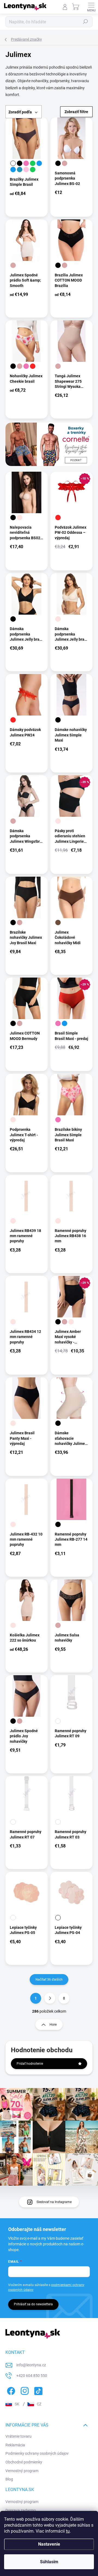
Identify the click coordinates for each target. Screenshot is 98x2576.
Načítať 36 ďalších (49, 1980)
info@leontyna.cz (31, 2365)
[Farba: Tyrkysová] (20, 170)
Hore (53, 2025)
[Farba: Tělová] (20, 518)
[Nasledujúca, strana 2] (50, 1998)
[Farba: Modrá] (13, 170)
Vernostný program (22, 2471)
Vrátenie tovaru (19, 2436)
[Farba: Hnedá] (58, 922)
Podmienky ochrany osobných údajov (37, 2453)
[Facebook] (10, 2390)
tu (68, 2531)
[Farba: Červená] (33, 366)
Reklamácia (15, 2445)
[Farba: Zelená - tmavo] (33, 170)
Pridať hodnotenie (30, 2064)
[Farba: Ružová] (26, 163)
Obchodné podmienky (24, 2462)
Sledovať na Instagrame (54, 2202)
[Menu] (91, 7)
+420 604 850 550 (32, 2376)
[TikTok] (37, 2390)
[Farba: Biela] (13, 163)
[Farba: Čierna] (20, 163)
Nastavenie (49, 2544)
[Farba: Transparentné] (58, 1721)
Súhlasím (49, 2562)
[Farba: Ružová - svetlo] (26, 170)
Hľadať (85, 22)
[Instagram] (24, 2390)
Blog (9, 2479)
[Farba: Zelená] (33, 163)
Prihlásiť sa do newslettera (33, 2304)
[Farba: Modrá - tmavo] (39, 163)
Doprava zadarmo (21, 2510)
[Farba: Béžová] (65, 163)
